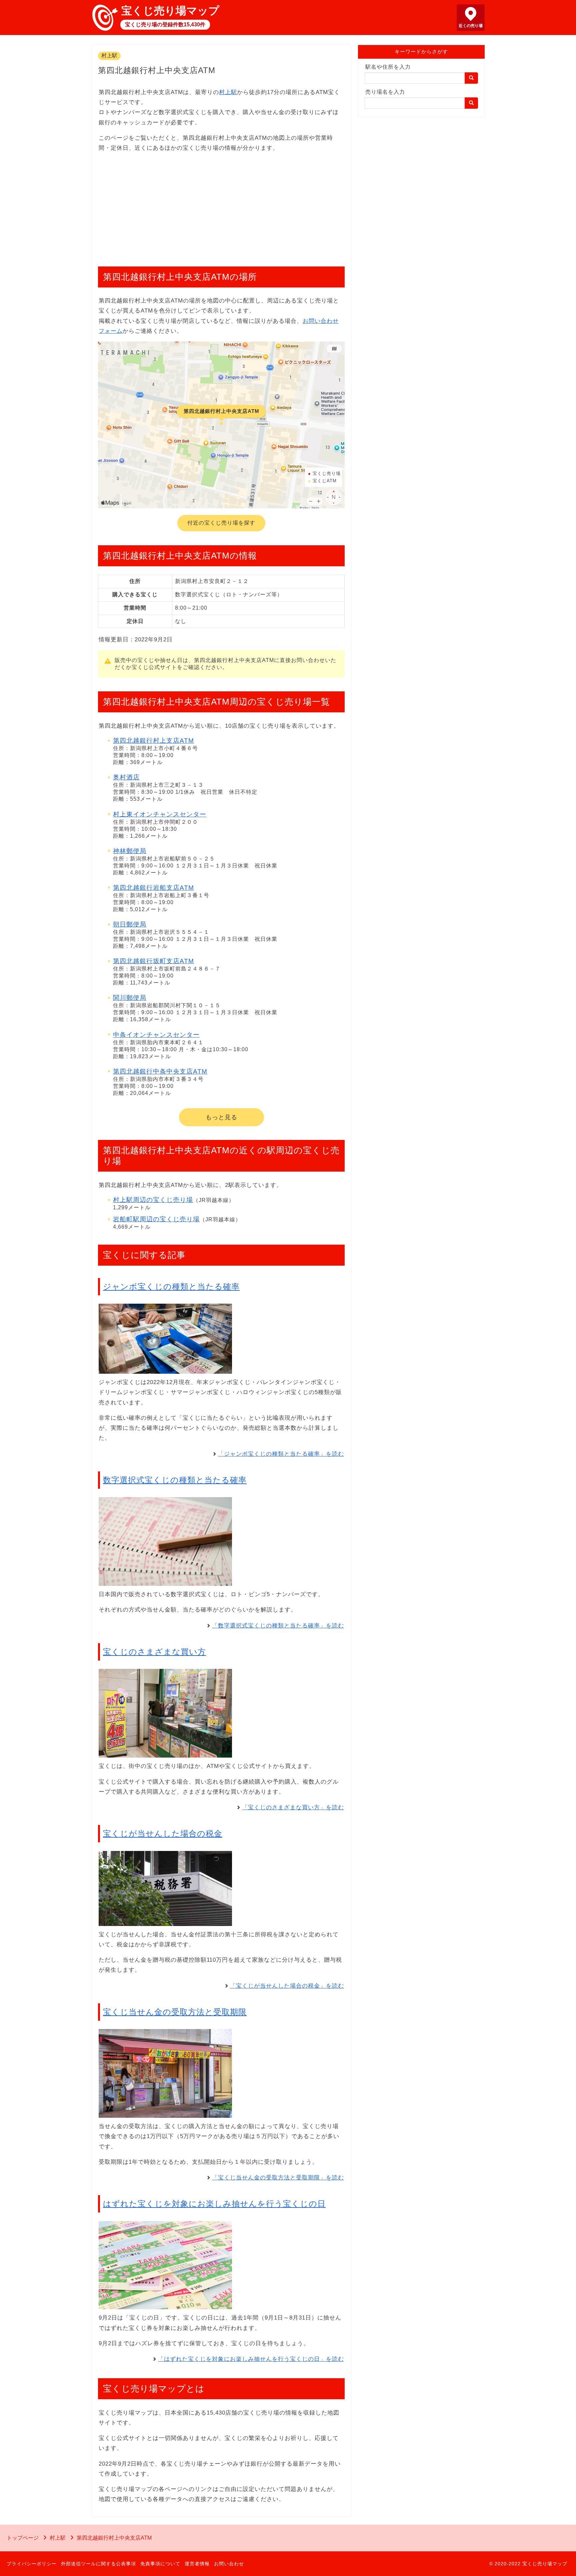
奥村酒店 (126, 777)
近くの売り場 (471, 26)
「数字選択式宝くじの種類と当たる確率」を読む (278, 1626)
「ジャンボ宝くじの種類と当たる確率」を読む (281, 1454)
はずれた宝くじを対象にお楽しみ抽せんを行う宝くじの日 (214, 2204)
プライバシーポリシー (32, 2564)
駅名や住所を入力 (388, 67)
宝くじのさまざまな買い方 (154, 1652)
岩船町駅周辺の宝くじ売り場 (156, 1219)
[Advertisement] (221, 206)
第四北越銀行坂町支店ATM (153, 961)
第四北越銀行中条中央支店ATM (160, 1071)
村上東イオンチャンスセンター (160, 814)
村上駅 (109, 56)
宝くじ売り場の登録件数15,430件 (165, 25)
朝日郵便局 (130, 924)
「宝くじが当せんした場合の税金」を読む (287, 1986)
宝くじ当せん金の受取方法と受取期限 (175, 2012)
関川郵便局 (130, 998)
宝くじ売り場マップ (170, 11)
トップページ (23, 2538)
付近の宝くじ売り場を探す (221, 523)
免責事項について (160, 2564)
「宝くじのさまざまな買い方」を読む (293, 1807)
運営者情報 (197, 2564)
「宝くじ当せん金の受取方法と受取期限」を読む (278, 2178)
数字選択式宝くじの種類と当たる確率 (175, 1480)
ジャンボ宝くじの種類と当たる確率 (171, 1286)
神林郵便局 (130, 851)
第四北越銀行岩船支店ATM (153, 888)
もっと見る (221, 1117)
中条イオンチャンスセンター (156, 1035)
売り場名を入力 (385, 92)
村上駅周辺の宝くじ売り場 (153, 1200)
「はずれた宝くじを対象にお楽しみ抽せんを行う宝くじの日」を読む (251, 2359)
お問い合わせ (229, 2564)
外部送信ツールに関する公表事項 (98, 2564)
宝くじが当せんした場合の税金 (163, 1833)
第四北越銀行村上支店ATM (153, 741)
